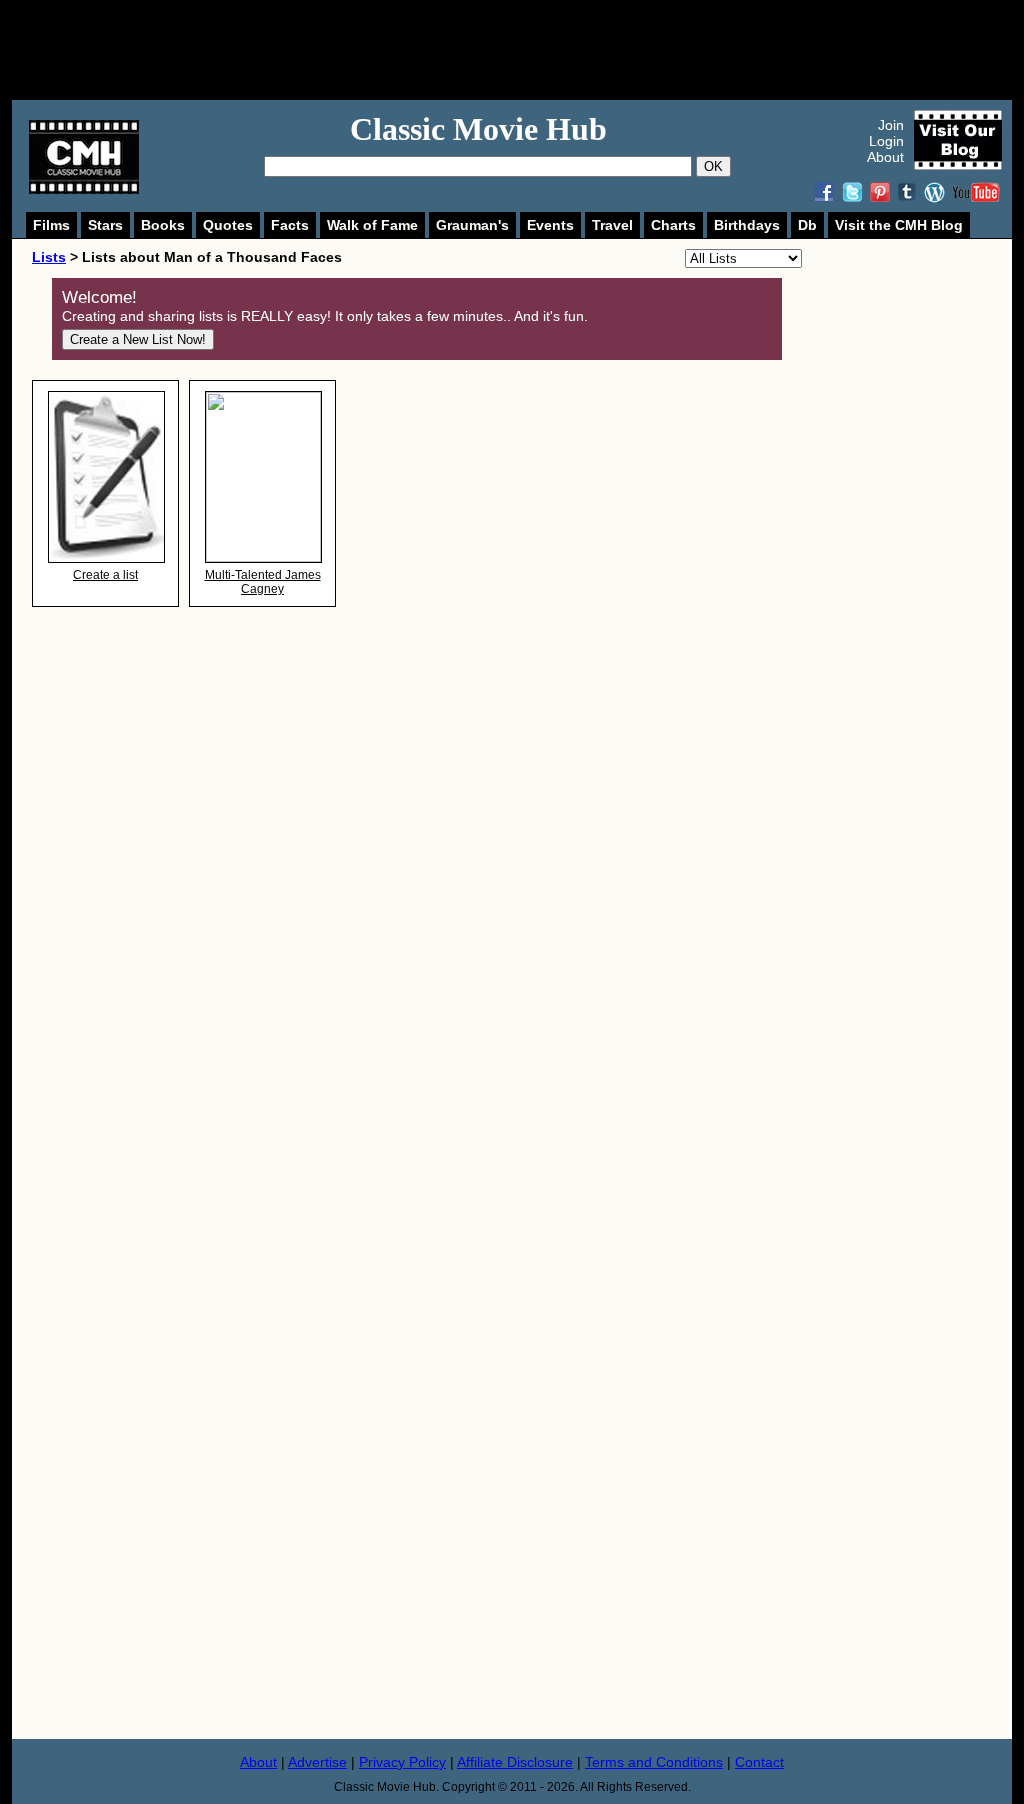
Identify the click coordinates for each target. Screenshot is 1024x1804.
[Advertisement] (534, 50)
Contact (759, 1762)
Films (51, 225)
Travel (612, 225)
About (885, 157)
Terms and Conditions (654, 1762)
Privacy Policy (402, 1762)
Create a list (105, 575)
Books (163, 225)
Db (807, 225)
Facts (290, 225)
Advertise (317, 1762)
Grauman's (472, 225)
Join (891, 125)
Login (886, 141)
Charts (673, 225)
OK (713, 166)
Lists (49, 257)
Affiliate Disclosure (515, 1762)
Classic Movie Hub (478, 129)
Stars (105, 225)
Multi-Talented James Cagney (263, 582)
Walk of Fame (372, 225)
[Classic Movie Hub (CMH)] (84, 189)
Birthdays (747, 225)
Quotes (228, 225)
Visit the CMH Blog (899, 225)
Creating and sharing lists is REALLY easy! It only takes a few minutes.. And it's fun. (325, 316)
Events (550, 225)
